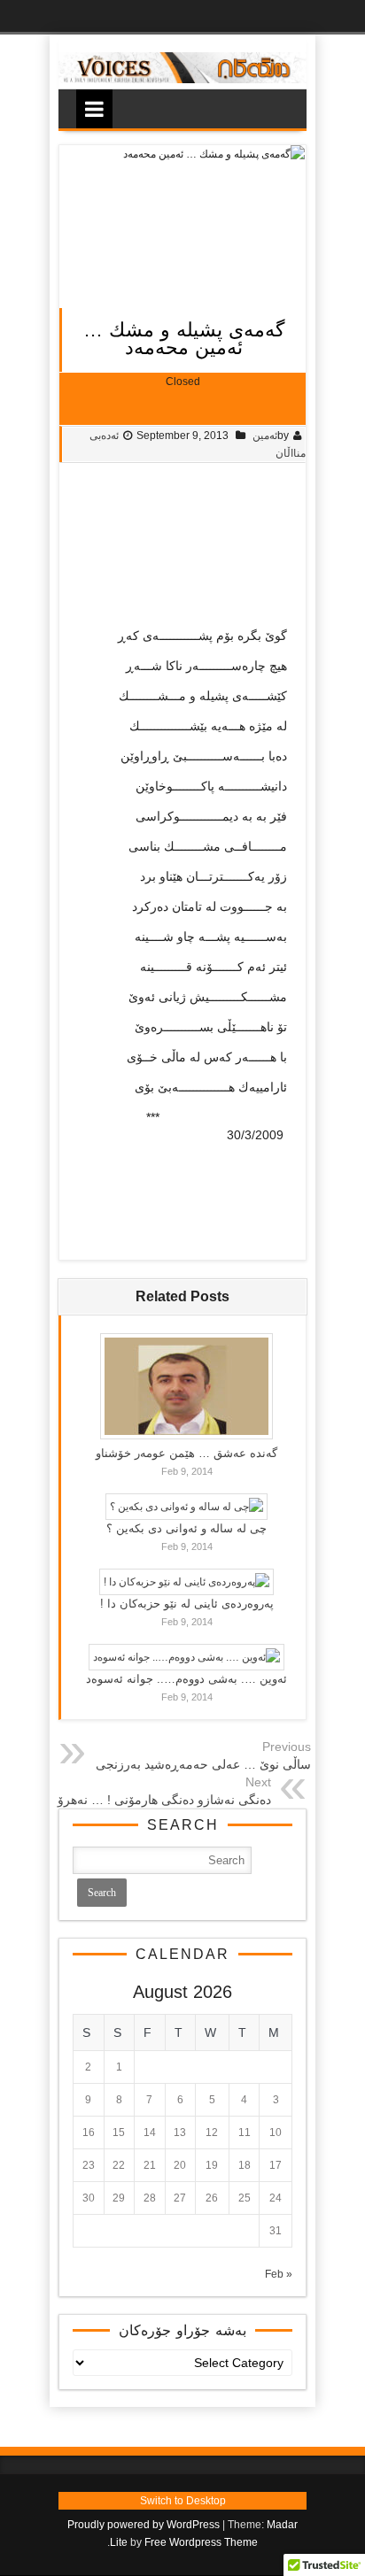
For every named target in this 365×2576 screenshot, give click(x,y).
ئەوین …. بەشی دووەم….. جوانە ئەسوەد (186, 1679)
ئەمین (265, 436)
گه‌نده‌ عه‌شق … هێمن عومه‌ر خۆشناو (186, 1453)
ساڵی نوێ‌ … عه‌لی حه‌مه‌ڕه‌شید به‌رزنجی (203, 1764)
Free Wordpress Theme (201, 2542)
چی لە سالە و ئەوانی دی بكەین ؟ (186, 1528)
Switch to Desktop (183, 2501)
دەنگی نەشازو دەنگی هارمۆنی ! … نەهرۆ (164, 1800)
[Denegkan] (182, 80)
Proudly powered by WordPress (144, 2525)
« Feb (279, 2274)
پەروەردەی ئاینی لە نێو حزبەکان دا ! (187, 1604)
